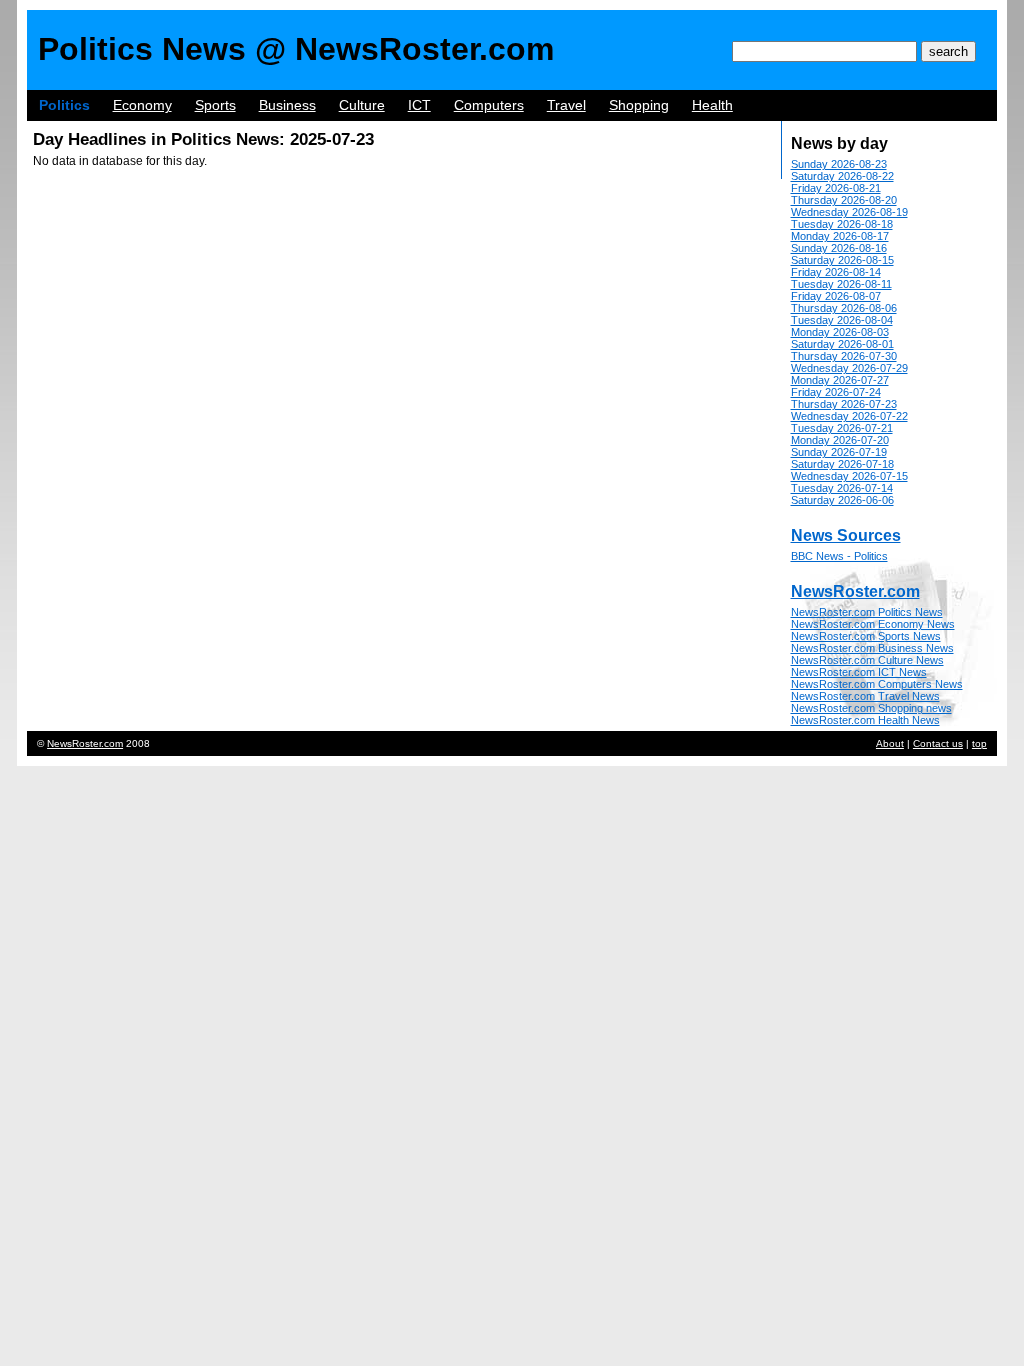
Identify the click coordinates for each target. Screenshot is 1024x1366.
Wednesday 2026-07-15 (849, 476)
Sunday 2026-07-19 (839, 452)
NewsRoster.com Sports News (866, 636)
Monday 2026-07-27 (840, 380)
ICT (419, 105)
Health (712, 105)
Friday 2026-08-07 (836, 296)
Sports (215, 105)
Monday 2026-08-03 (840, 332)
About (890, 743)
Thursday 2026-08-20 (844, 200)
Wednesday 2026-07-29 (849, 368)
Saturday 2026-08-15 (842, 260)
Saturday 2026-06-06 (842, 500)
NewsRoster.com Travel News (865, 696)
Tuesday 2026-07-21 (842, 428)
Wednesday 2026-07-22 (849, 416)
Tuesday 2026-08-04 (842, 320)
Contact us (938, 743)
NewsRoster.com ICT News (859, 672)
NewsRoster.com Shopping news (871, 708)
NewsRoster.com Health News (865, 720)
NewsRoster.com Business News (872, 648)
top (979, 743)
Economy (142, 105)
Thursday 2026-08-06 (844, 308)
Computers (489, 105)
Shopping (639, 105)
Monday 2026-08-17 (840, 236)
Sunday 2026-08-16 (839, 248)
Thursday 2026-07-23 (844, 404)
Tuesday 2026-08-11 (841, 284)
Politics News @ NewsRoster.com (296, 49)
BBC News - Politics (839, 556)
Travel (566, 105)
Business (287, 105)
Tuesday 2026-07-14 (842, 488)
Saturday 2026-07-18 (842, 464)
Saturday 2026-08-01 (842, 344)
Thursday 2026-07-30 (844, 356)
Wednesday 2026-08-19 (849, 212)
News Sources (846, 535)
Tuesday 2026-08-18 (842, 224)
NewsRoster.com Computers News (877, 684)
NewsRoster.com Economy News (873, 624)
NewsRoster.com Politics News (867, 612)
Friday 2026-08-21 (836, 188)
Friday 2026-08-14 (836, 272)
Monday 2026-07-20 (840, 440)
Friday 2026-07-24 (836, 392)
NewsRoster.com (855, 591)
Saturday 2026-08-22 (842, 176)
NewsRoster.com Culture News (867, 660)
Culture (362, 105)
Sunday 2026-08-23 (839, 164)
